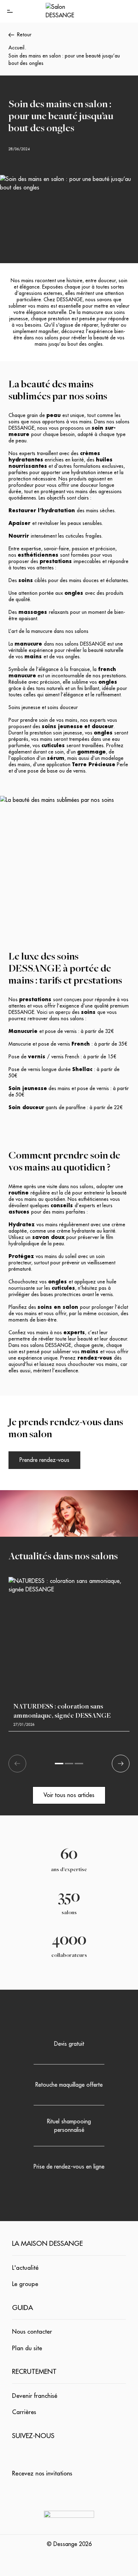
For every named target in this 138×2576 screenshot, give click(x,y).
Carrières (24, 2412)
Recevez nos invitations (42, 2474)
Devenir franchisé (35, 2396)
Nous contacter (32, 2332)
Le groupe (25, 2284)
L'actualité (25, 2268)
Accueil (16, 48)
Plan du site (27, 2348)
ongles (72, 657)
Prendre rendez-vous (44, 1460)
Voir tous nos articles (69, 1795)
